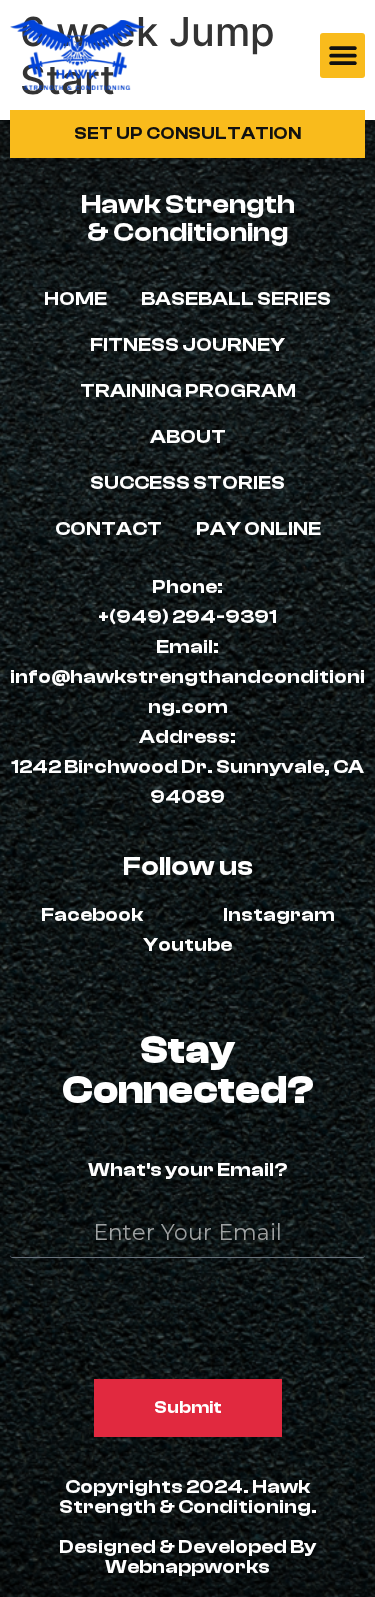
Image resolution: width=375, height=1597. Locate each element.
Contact (108, 528)
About (188, 436)
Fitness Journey (187, 344)
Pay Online (258, 528)
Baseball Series (236, 298)
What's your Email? (187, 1170)
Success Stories (187, 482)
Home (75, 298)
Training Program (188, 390)
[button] (342, 55)
